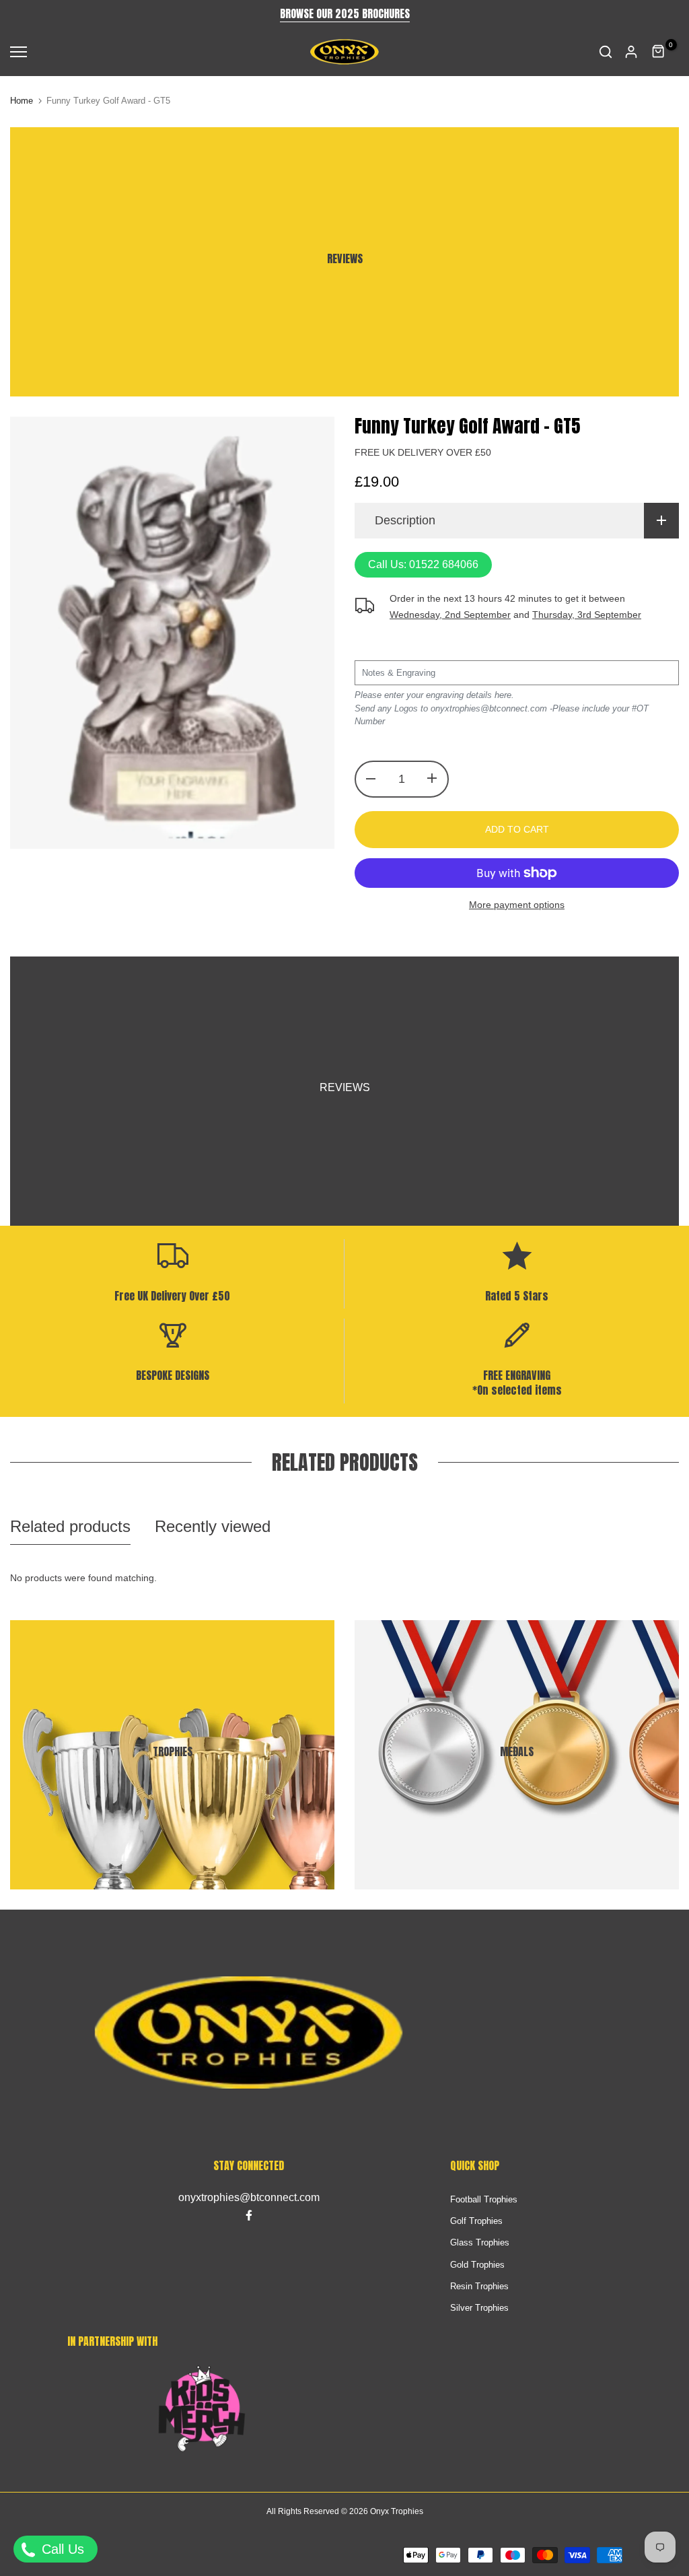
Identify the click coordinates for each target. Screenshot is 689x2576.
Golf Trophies (476, 2221)
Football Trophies (484, 2199)
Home (22, 101)
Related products (70, 1526)
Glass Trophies (480, 2242)
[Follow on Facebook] (249, 2215)
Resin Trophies (479, 2286)
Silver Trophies (479, 2308)
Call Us (61, 2549)
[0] (659, 52)
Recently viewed (213, 1526)
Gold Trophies (477, 2265)
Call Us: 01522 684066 (423, 564)
